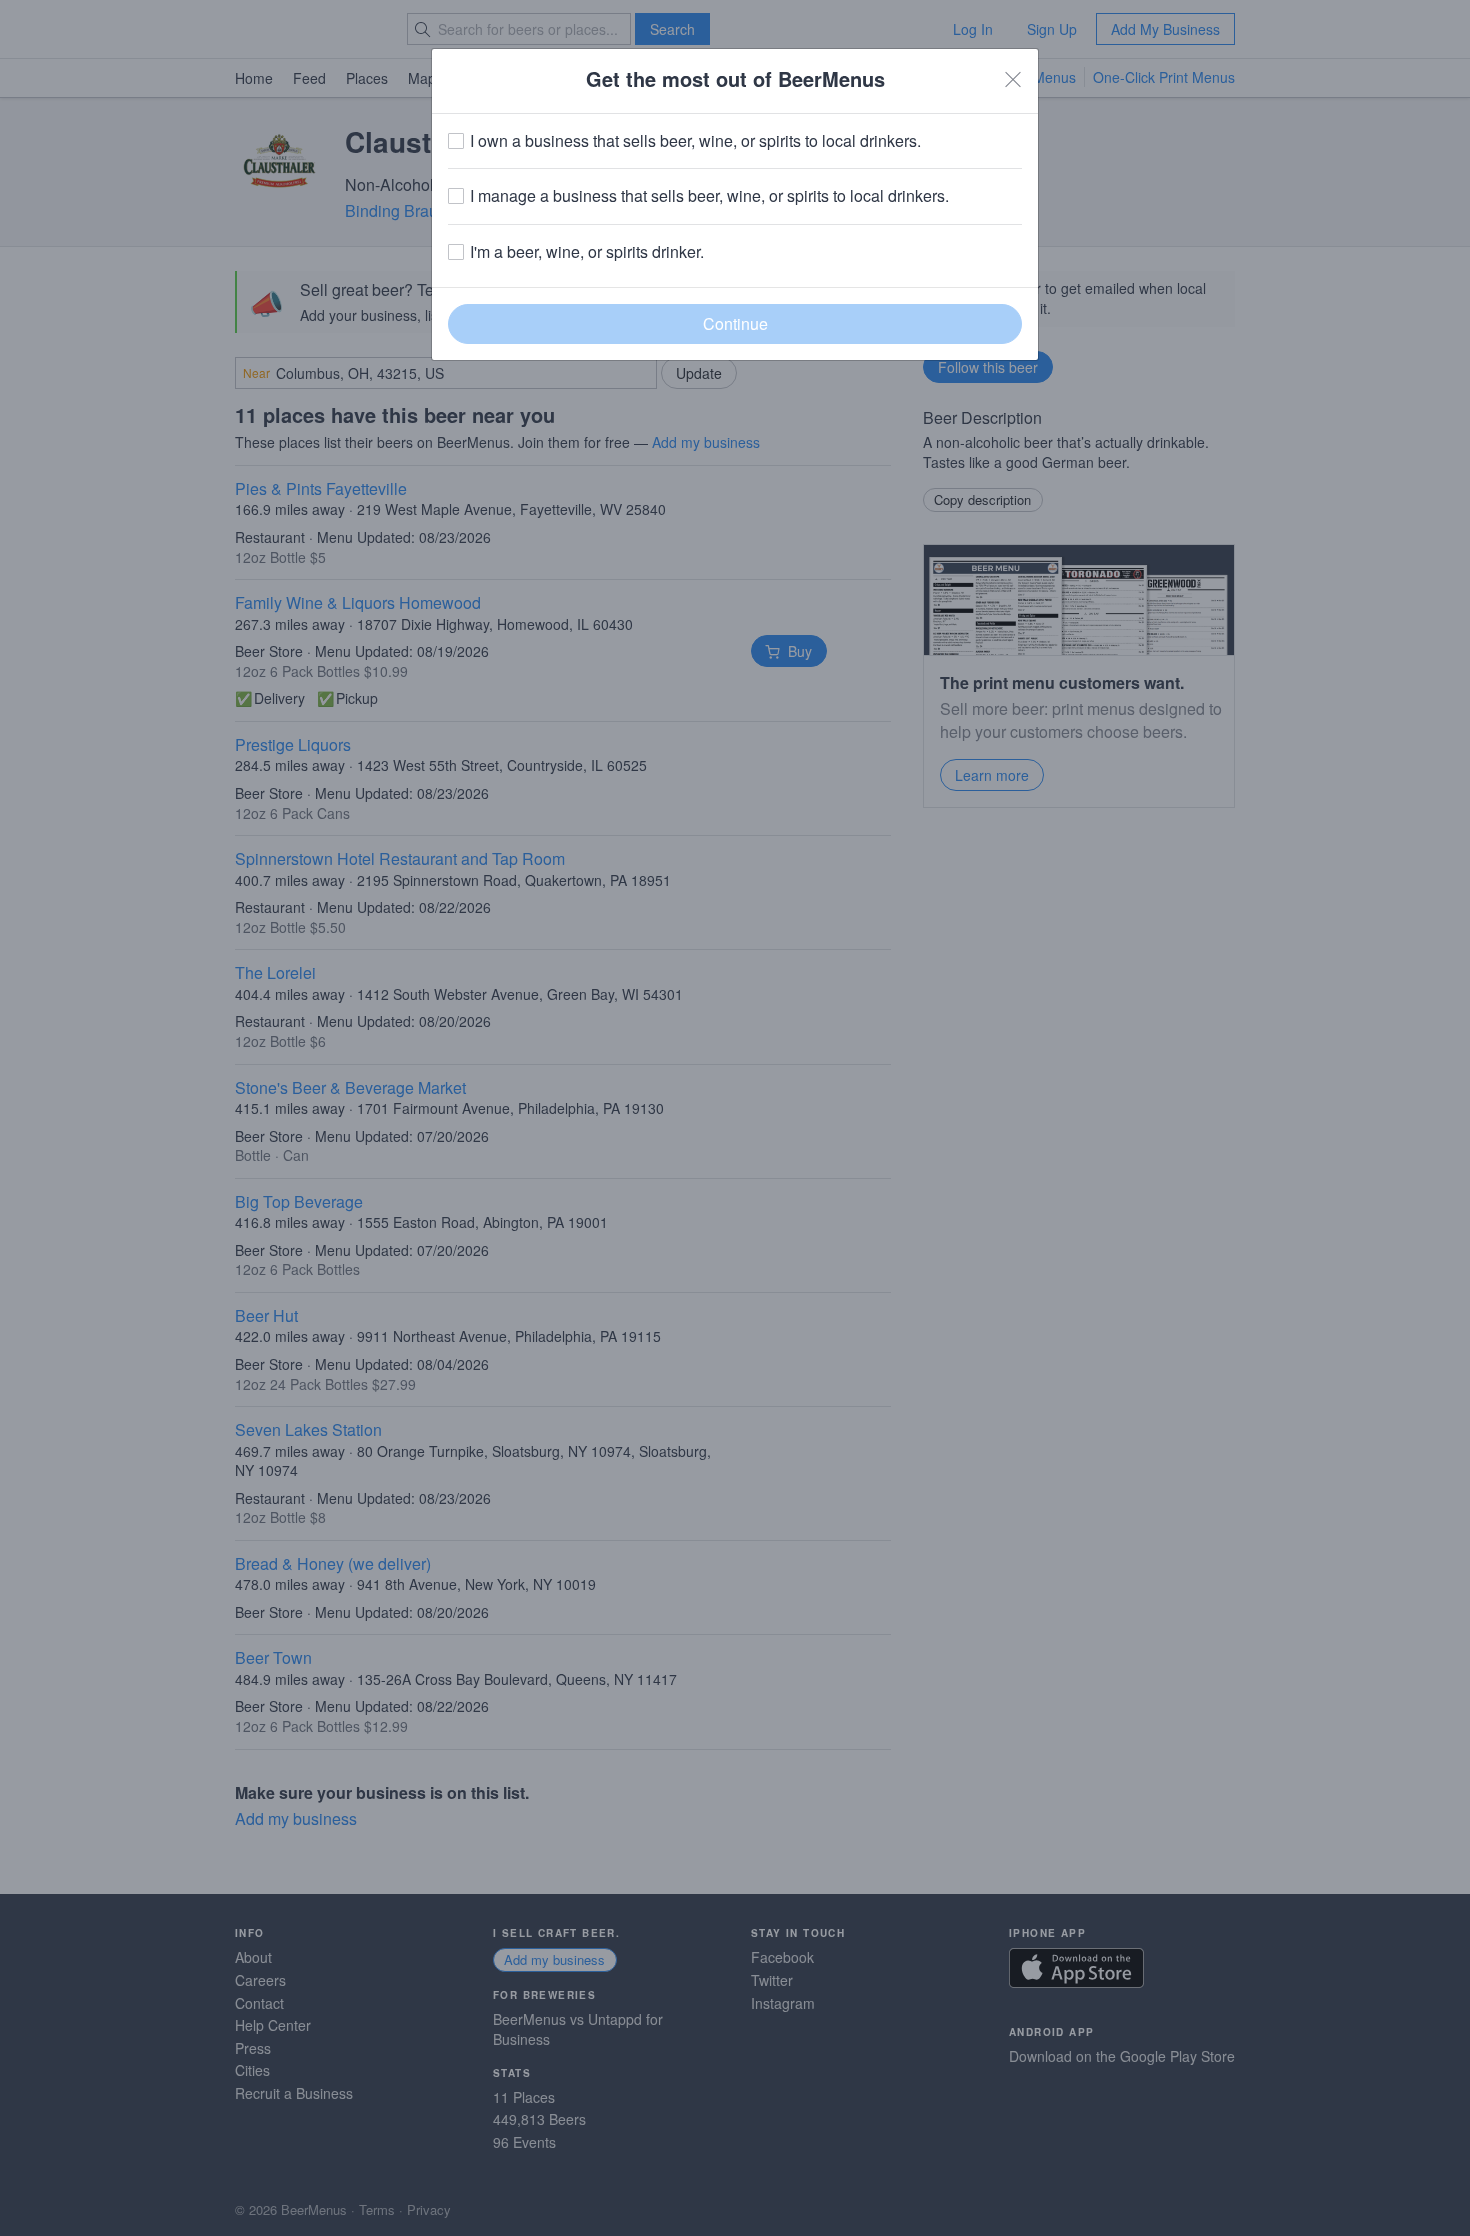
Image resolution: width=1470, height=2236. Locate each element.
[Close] (1013, 79)
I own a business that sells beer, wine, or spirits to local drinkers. (695, 141)
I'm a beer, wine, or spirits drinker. (587, 252)
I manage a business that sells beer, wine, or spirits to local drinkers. (709, 196)
